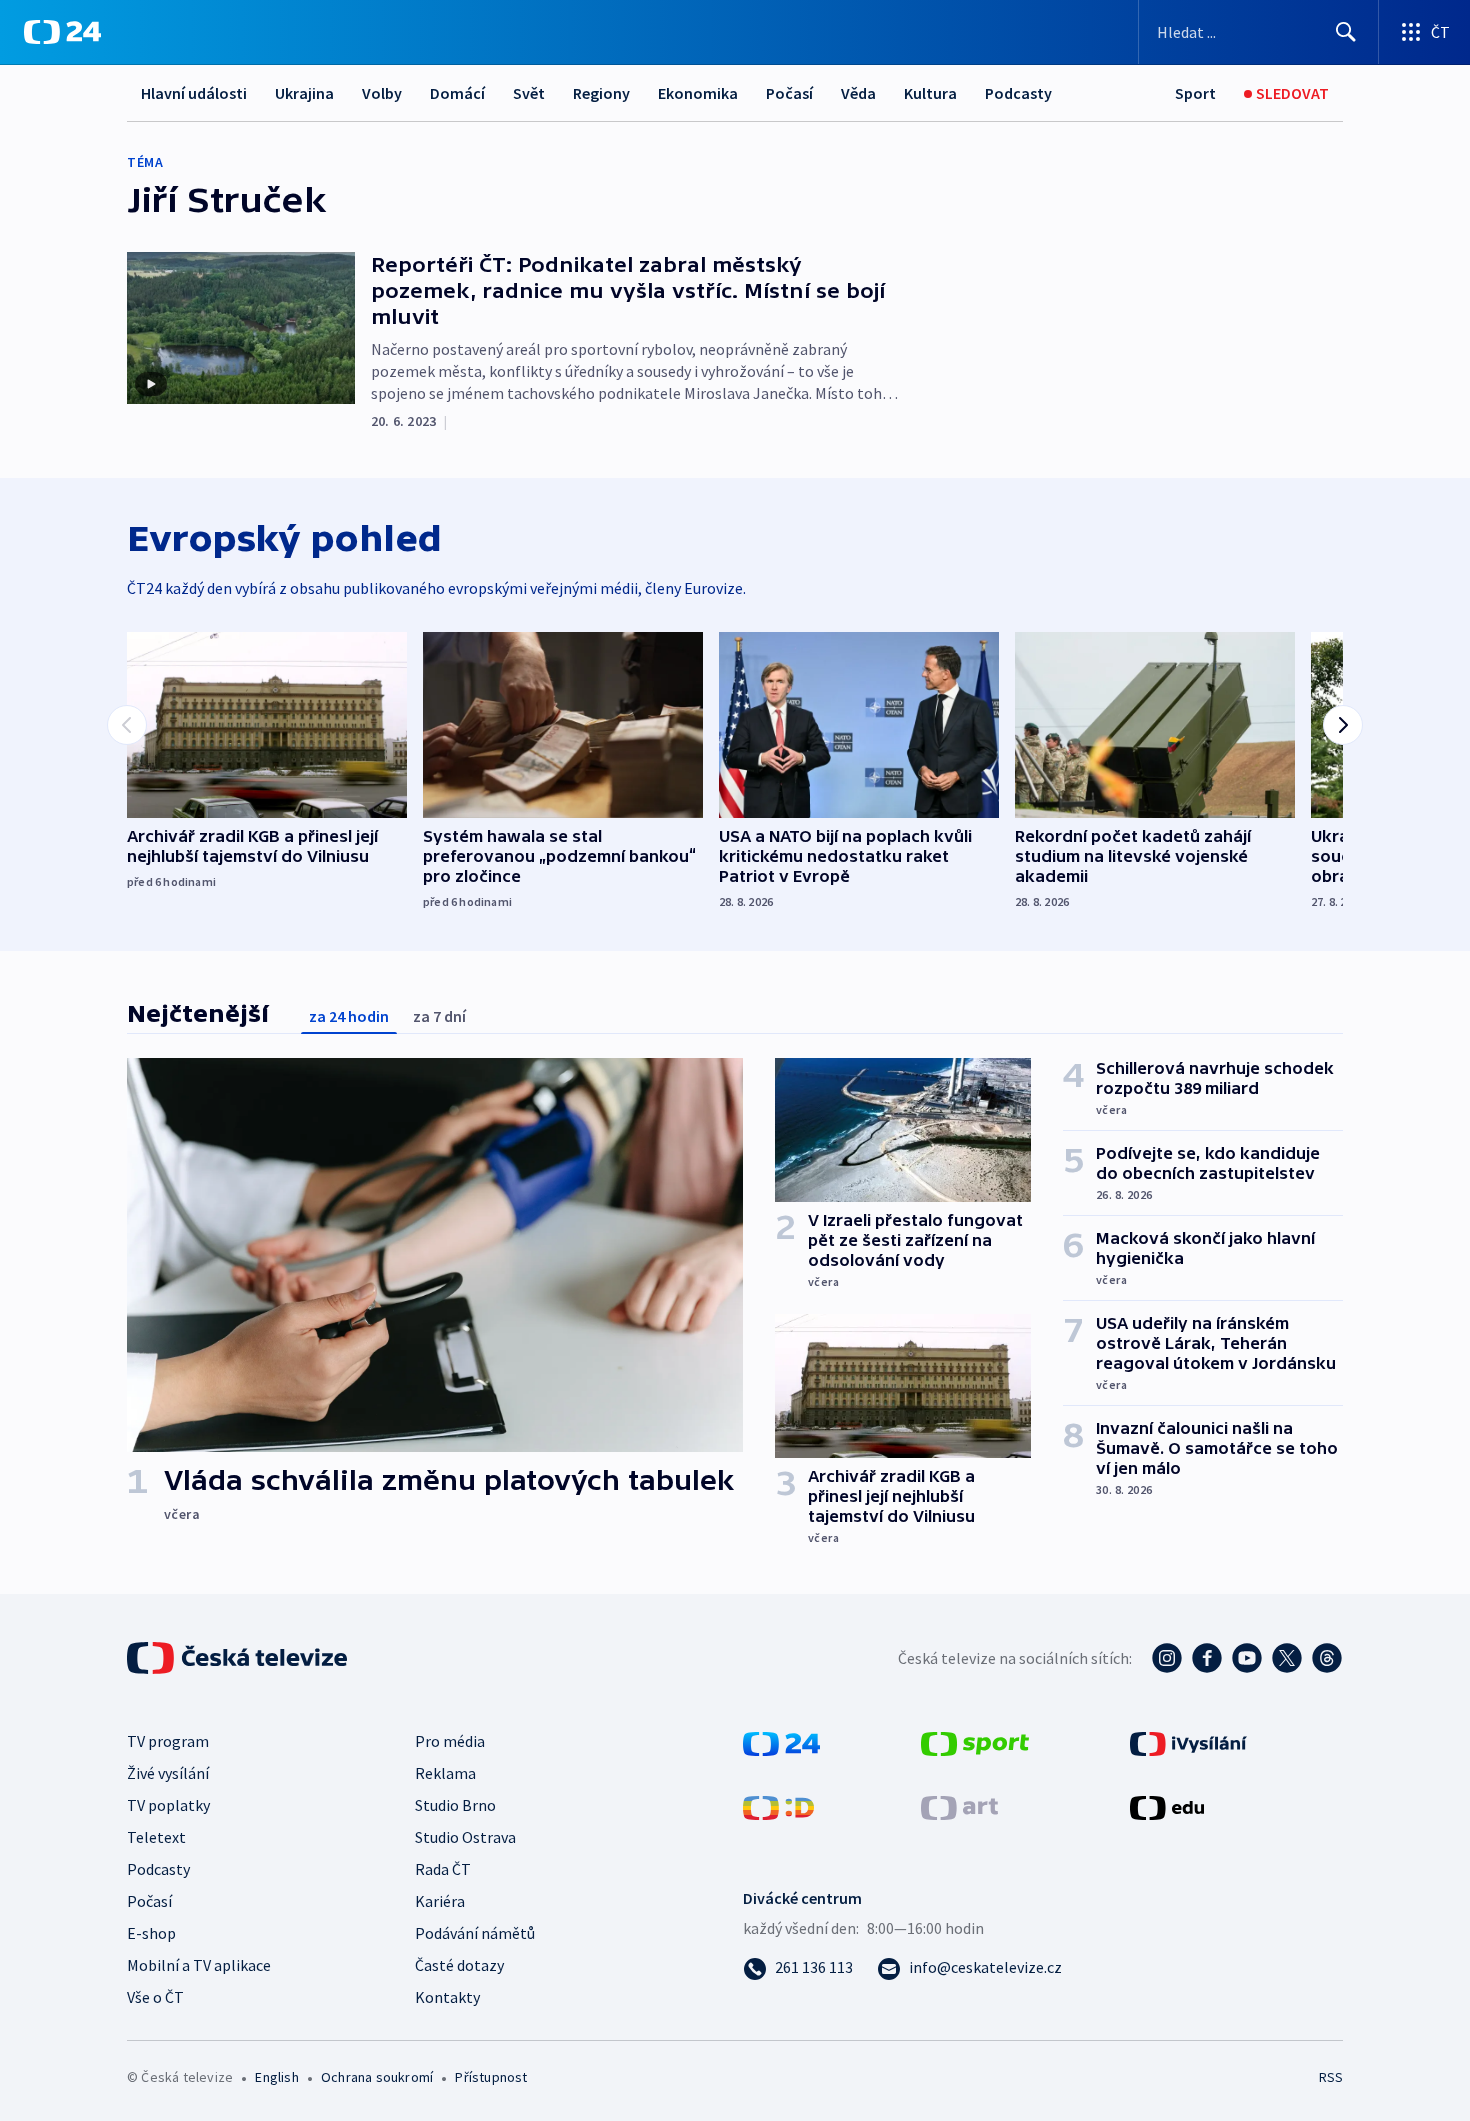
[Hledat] (1346, 32)
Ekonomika (698, 93)
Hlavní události (194, 93)
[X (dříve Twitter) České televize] (1287, 1658)
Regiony (601, 93)
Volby (382, 93)
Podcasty (1018, 93)
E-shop (151, 1933)
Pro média (450, 1741)
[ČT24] (62, 32)
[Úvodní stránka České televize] (239, 1658)
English (276, 2077)
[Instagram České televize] (1167, 1658)
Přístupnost (491, 2077)
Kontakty (447, 1997)
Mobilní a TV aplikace (199, 1965)
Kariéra (440, 1901)
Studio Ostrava (465, 1837)
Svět (529, 93)
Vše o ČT (155, 1997)
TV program (168, 1741)
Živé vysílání (168, 1773)
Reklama (445, 1773)
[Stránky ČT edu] (1167, 1806)
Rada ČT (443, 1869)
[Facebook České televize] (1207, 1658)
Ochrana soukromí (377, 2077)
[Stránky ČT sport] (975, 1742)
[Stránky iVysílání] (1188, 1742)
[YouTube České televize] (1247, 1658)
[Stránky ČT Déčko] (778, 1806)
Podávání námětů (475, 1933)
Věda (858, 93)
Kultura (930, 93)
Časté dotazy (459, 1965)
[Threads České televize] (1327, 1658)
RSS (1331, 2077)
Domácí (457, 93)
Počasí (789, 93)
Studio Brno (455, 1805)
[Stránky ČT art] (959, 1806)
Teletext (156, 1837)
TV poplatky (168, 1805)
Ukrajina (304, 93)
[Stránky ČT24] (781, 1742)
